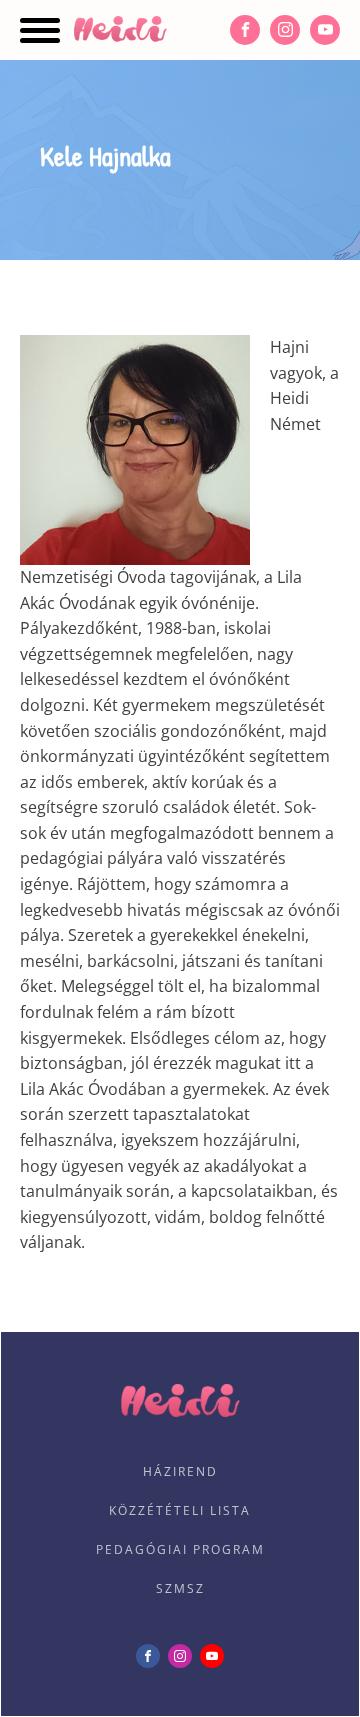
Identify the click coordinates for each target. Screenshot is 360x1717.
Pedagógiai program (180, 1549)
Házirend (180, 1471)
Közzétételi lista (180, 1510)
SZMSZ (180, 1588)
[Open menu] (40, 30)
